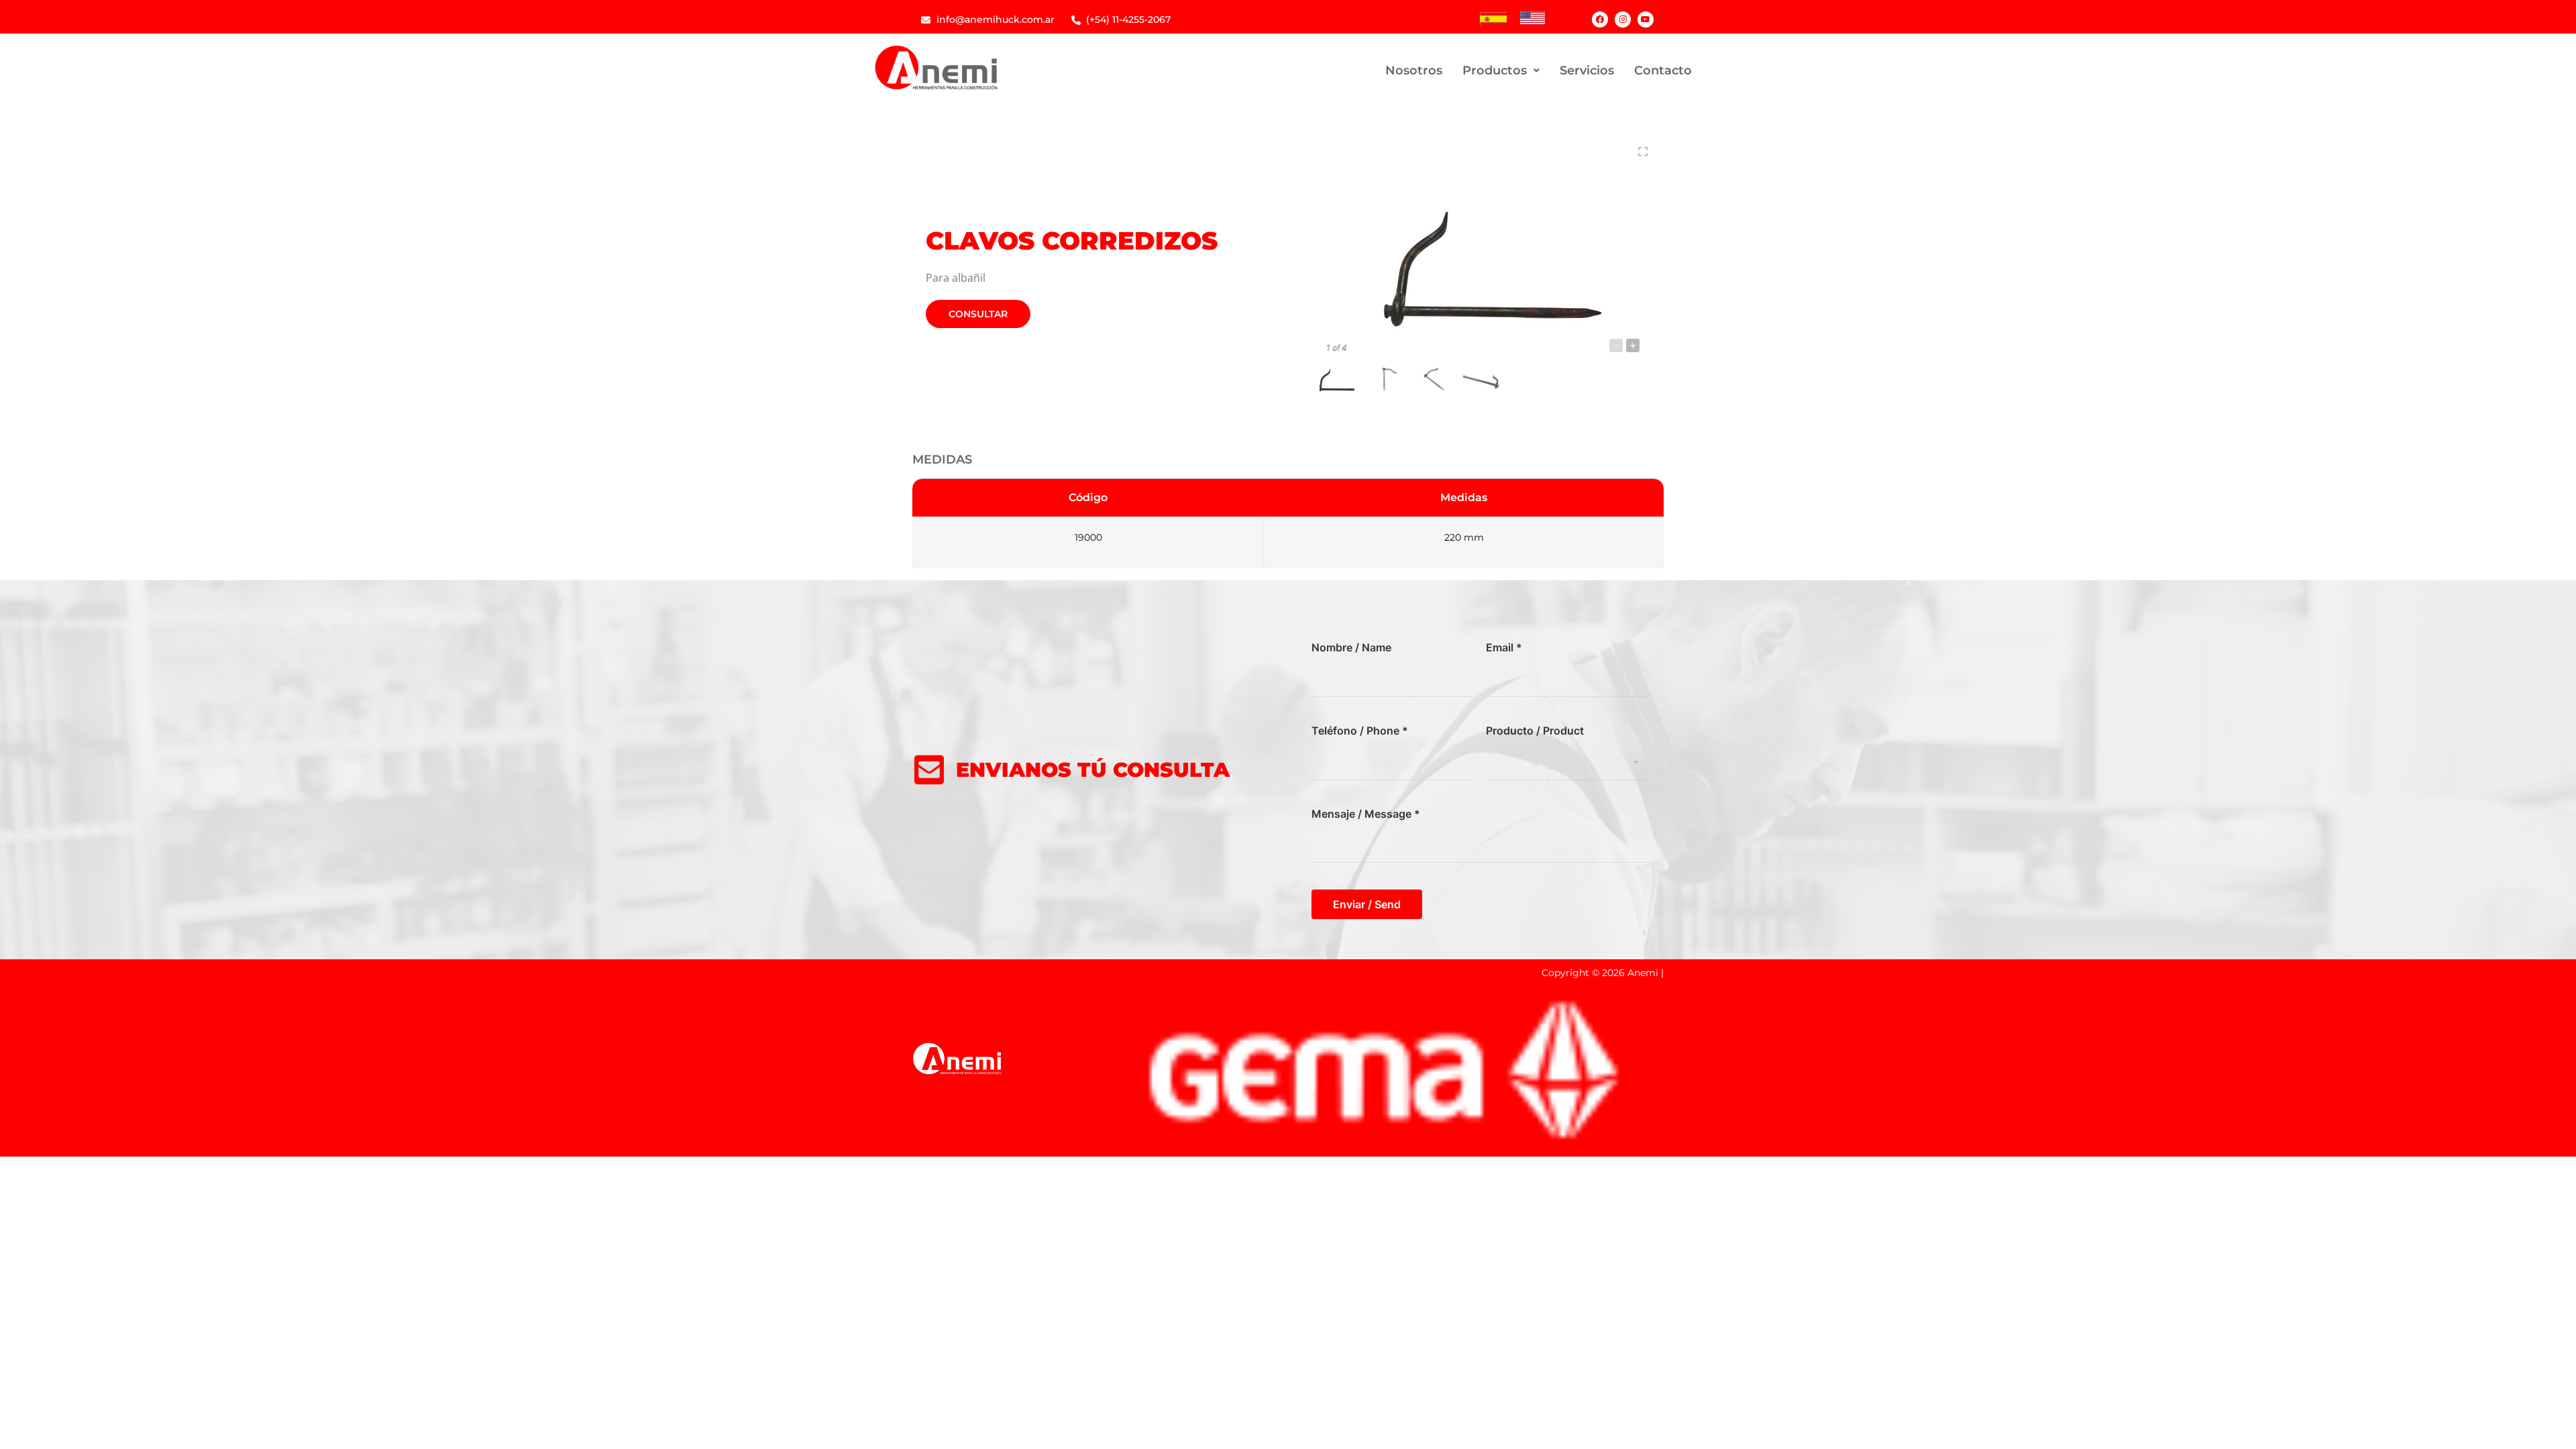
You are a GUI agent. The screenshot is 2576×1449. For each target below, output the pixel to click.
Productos (1495, 70)
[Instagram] (1623, 19)
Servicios (1587, 70)
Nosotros (1414, 70)
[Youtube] (1646, 19)
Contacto (1663, 70)
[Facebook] (1600, 19)
